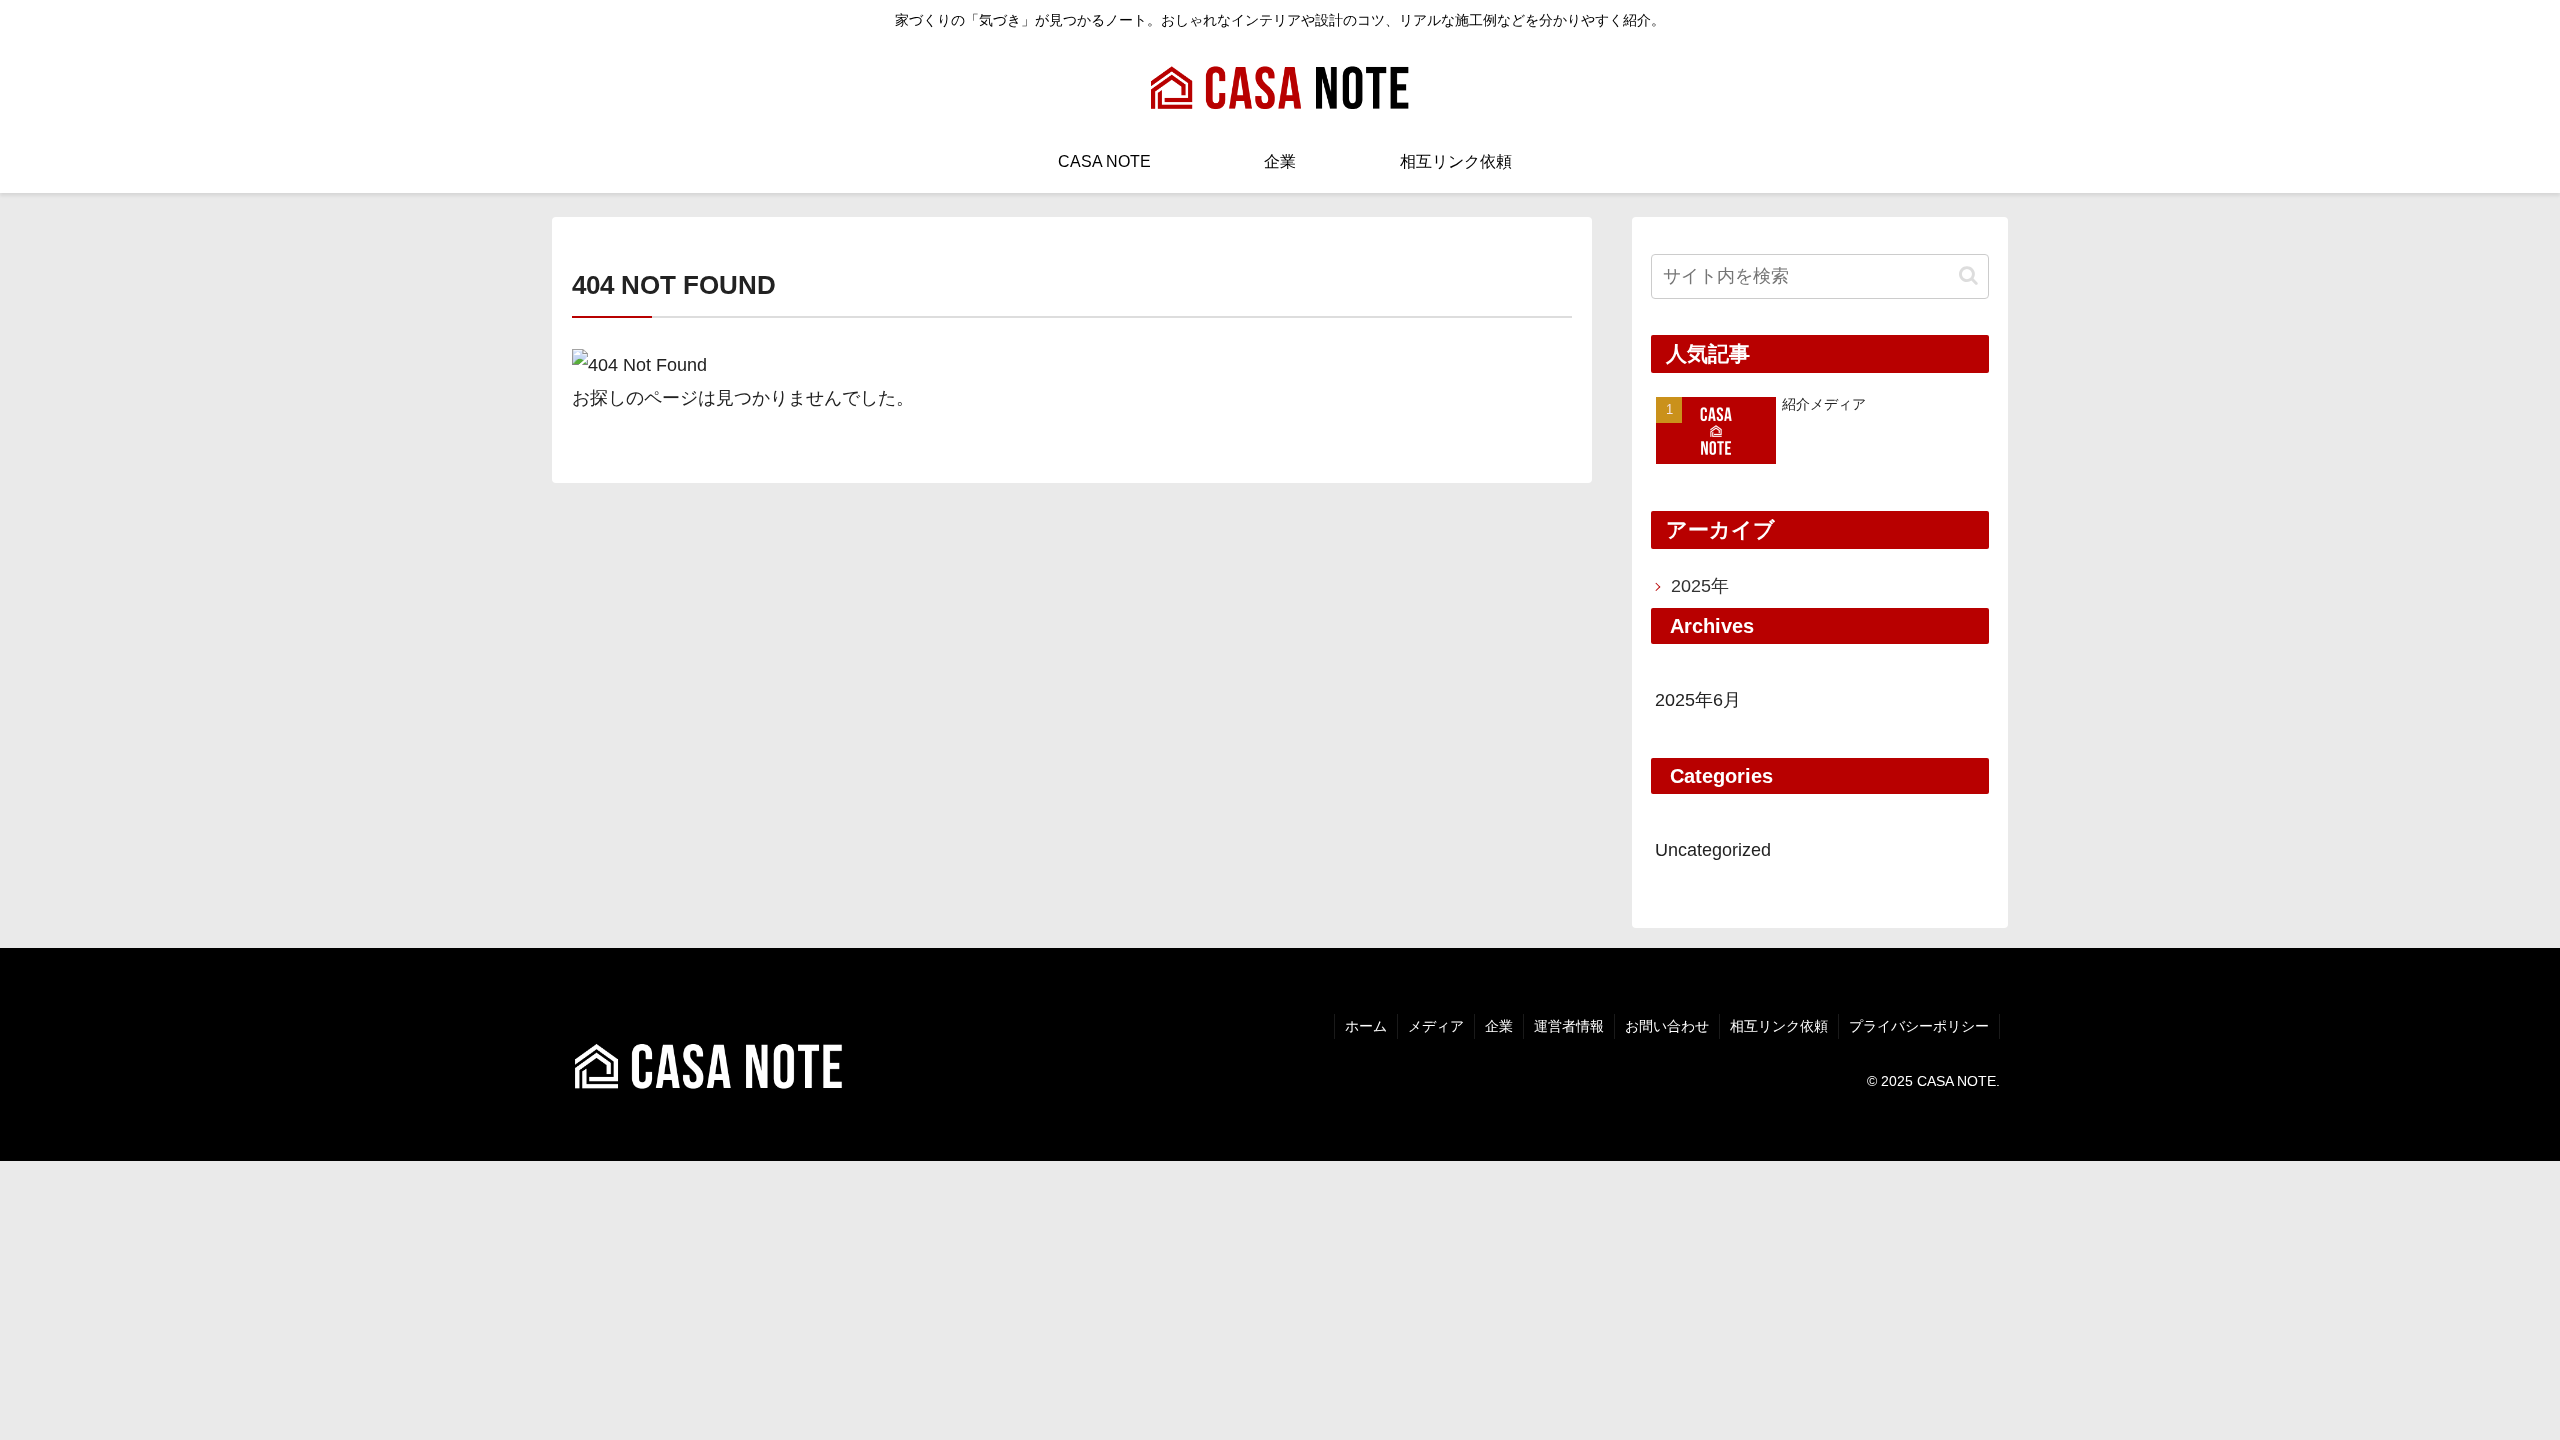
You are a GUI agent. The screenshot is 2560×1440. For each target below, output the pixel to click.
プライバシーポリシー (1919, 1026)
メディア (1436, 1026)
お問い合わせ (1667, 1026)
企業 (1499, 1026)
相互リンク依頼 (1779, 1026)
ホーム (1366, 1026)
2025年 (1700, 586)
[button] (1968, 275)
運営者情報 (1569, 1026)
